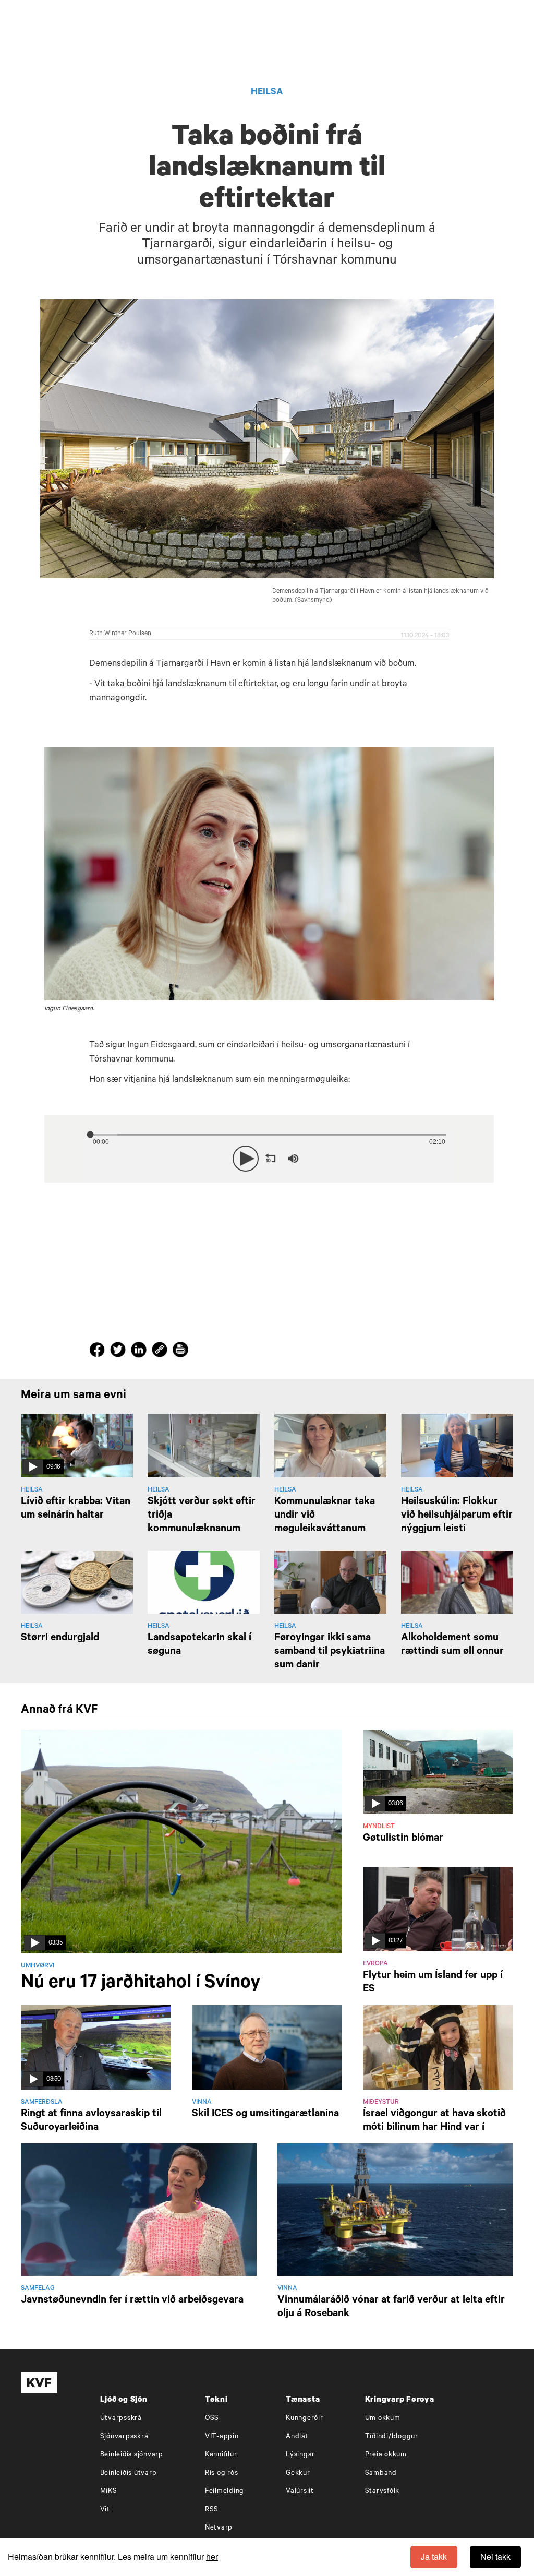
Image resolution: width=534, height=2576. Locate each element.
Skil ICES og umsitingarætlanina (265, 2115)
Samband (381, 2473)
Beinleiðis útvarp (129, 2473)
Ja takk (434, 2556)
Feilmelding (224, 2492)
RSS (212, 2510)
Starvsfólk (383, 2492)
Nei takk (495, 2556)
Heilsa (267, 93)
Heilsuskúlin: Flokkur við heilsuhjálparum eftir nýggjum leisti (457, 1516)
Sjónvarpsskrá (124, 2437)
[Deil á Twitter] (119, 1352)
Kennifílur (221, 2455)
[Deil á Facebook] (99, 1352)
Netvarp (219, 2528)
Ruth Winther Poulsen (120, 634)
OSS (212, 2419)
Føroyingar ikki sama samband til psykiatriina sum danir (330, 1652)
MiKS (109, 2492)
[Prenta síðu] (180, 1351)
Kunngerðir (305, 2419)
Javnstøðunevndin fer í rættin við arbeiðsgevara (132, 2301)
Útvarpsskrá (121, 2419)
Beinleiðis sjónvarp (132, 2455)
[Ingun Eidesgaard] (269, 874)
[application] (269, 1156)
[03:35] (181, 1842)
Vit (105, 2510)
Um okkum (383, 2419)
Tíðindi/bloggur (392, 2437)
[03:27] (438, 1910)
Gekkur (298, 2473)
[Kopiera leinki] (160, 1352)
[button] (246, 1159)
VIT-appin (222, 2437)
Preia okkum (386, 2455)
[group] (293, 1159)
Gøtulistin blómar (403, 1839)
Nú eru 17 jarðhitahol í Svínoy (141, 1984)
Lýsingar (300, 2455)
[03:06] (438, 1772)
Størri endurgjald (60, 1639)
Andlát (297, 2437)
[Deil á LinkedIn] (140, 1352)
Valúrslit (300, 2492)
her (212, 2556)
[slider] (341, 1158)
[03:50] (96, 2048)
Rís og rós (222, 2473)
